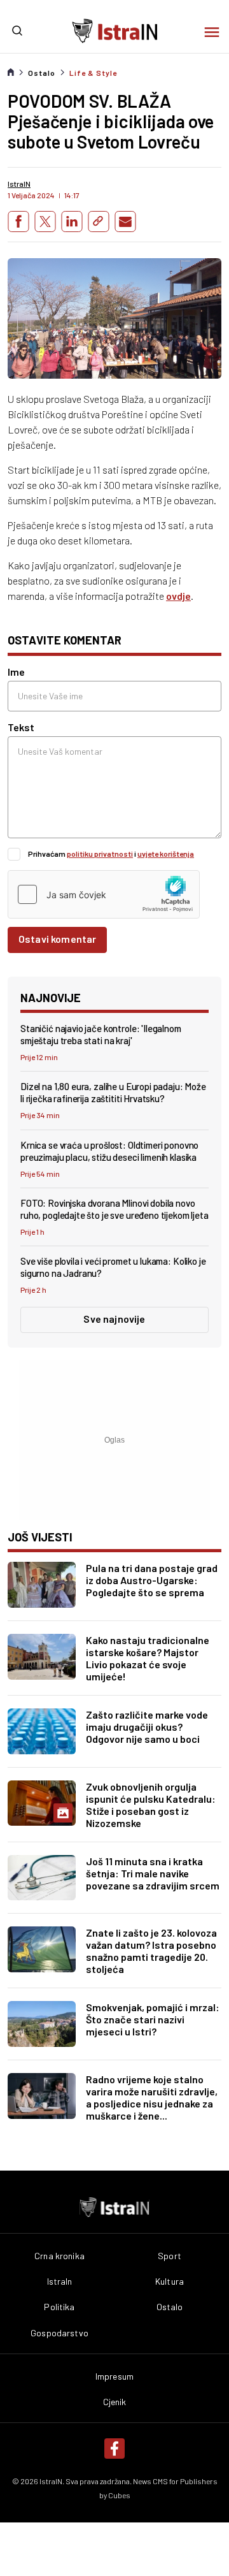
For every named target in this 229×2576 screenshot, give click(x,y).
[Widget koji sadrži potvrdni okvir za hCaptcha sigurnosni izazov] (104, 894)
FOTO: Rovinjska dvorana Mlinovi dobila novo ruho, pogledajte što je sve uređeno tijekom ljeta (114, 1209)
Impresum (114, 2376)
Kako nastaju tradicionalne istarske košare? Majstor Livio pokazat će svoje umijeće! (148, 1658)
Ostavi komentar (57, 939)
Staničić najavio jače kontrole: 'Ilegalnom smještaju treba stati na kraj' (101, 1034)
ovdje (178, 596)
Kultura (170, 2281)
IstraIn (60, 2281)
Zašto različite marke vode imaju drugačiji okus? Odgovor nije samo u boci (147, 1727)
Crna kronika (59, 2256)
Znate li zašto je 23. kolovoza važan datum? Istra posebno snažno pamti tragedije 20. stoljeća (151, 1951)
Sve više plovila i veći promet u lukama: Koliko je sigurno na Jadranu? (113, 1267)
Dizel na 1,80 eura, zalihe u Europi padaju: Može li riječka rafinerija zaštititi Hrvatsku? (113, 1092)
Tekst (21, 727)
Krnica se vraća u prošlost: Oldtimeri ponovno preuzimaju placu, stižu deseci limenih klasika (109, 1151)
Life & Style (93, 73)
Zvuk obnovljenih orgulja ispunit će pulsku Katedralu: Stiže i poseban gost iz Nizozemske (151, 1805)
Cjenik (115, 2402)
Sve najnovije (114, 1319)
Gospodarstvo (59, 2333)
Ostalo (42, 73)
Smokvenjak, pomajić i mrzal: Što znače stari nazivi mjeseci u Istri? (153, 2019)
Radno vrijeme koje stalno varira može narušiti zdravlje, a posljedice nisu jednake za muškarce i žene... (152, 2097)
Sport (170, 2256)
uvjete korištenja (166, 854)
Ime (16, 672)
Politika (59, 2307)
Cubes (119, 2495)
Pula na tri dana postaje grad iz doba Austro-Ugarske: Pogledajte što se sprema (152, 1580)
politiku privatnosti (100, 854)
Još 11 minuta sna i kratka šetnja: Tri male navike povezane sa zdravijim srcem (153, 1873)
